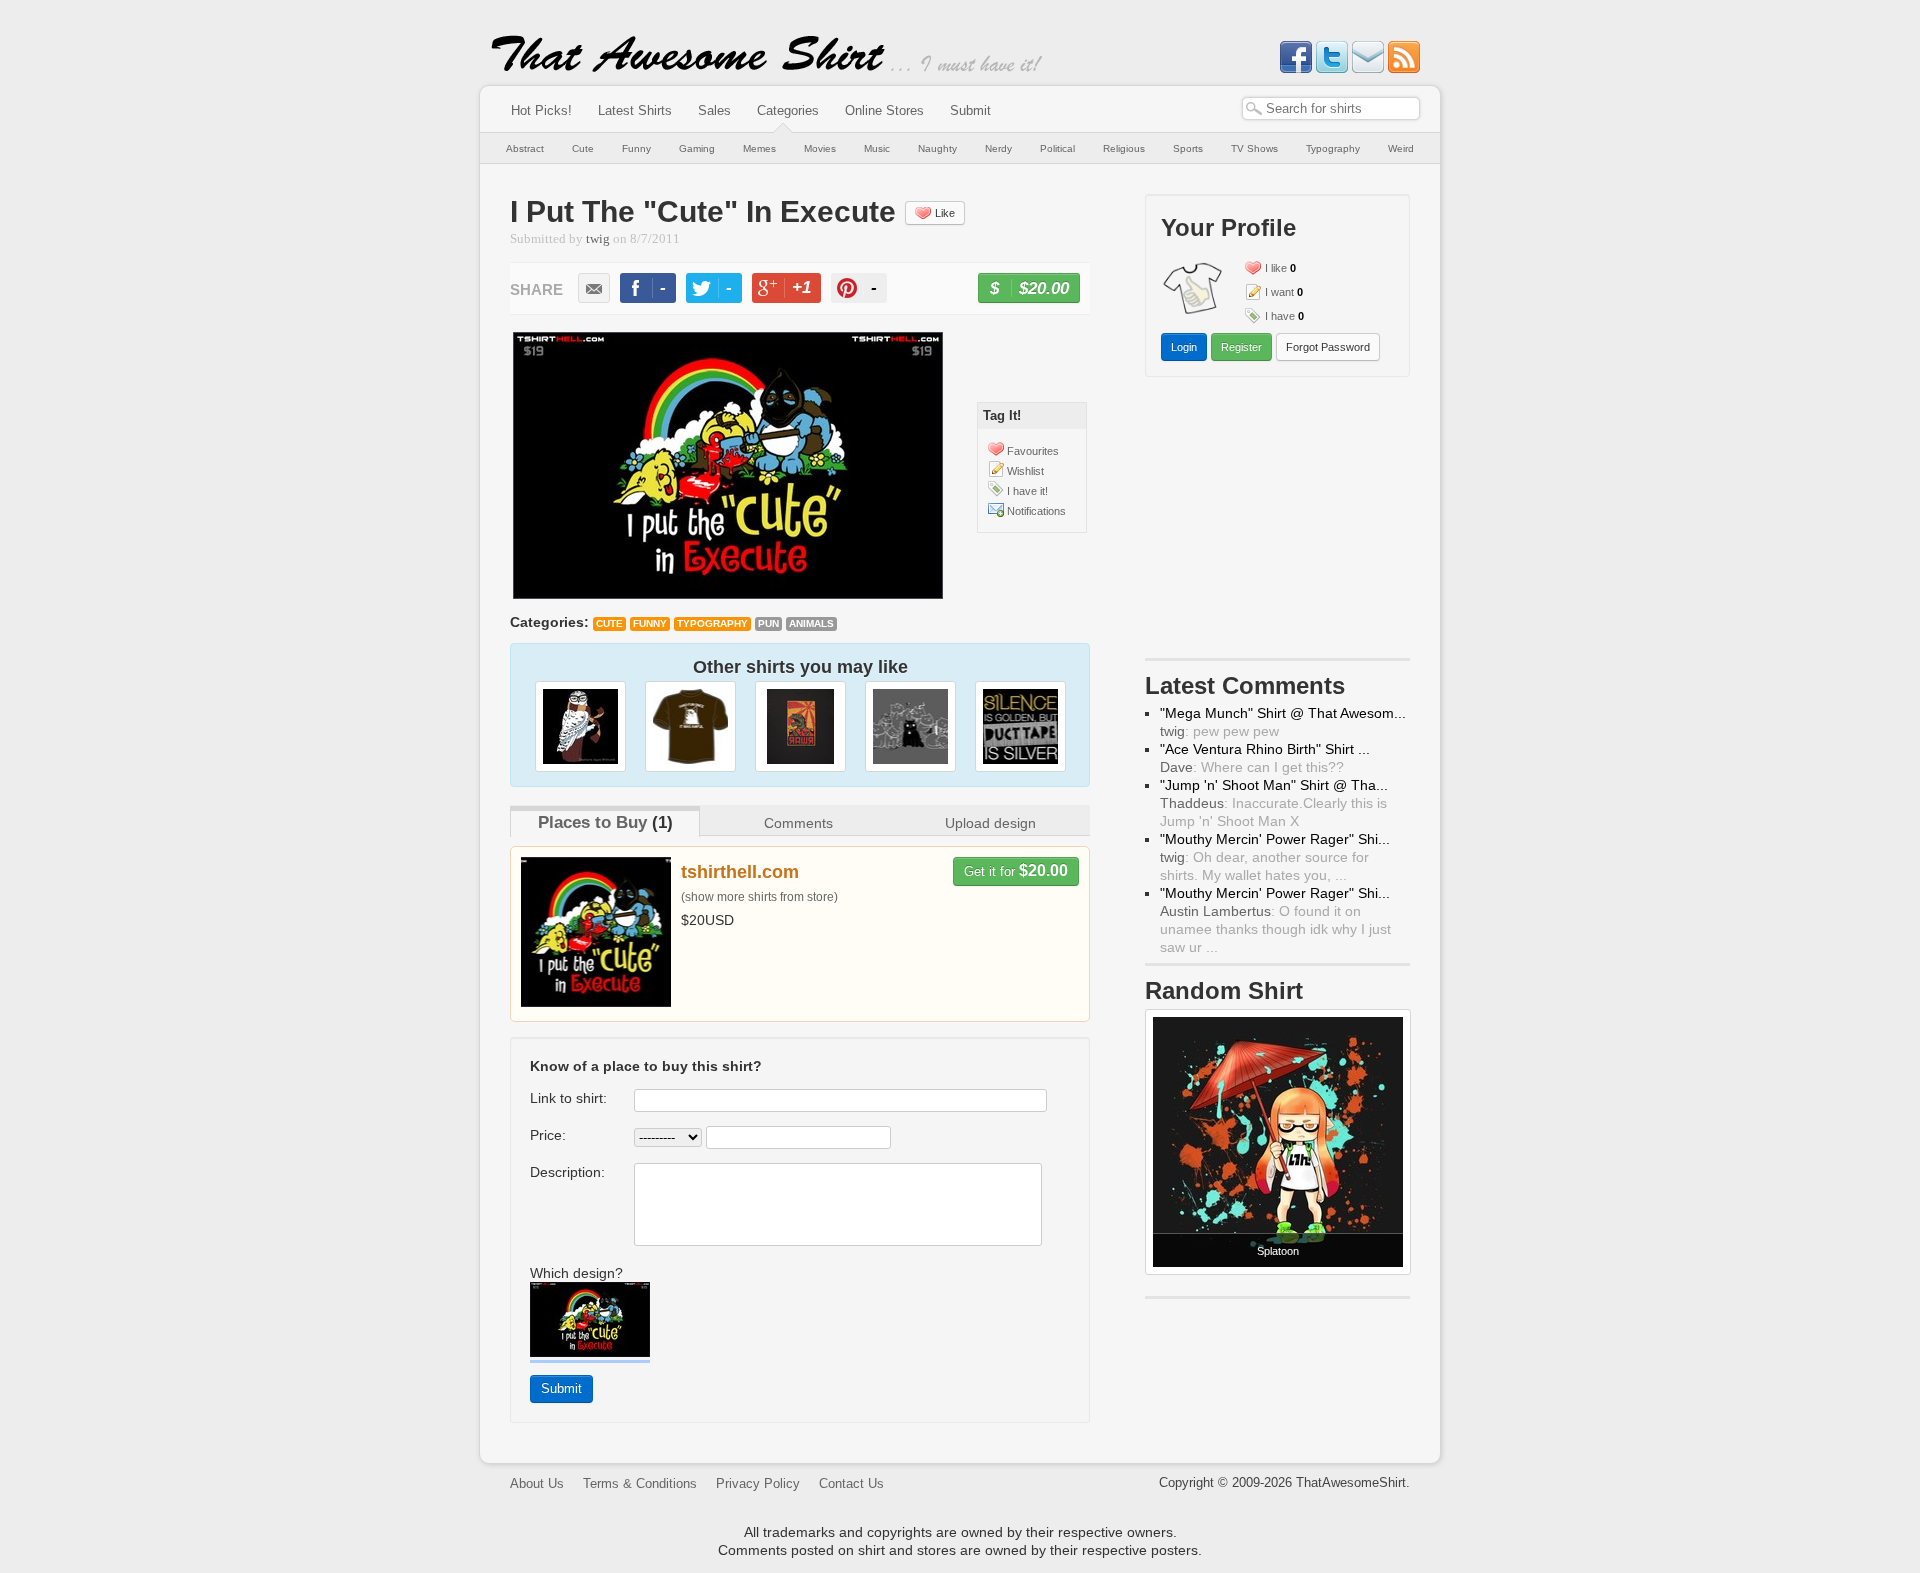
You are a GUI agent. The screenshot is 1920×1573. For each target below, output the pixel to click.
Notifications (1036, 511)
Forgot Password (1328, 347)
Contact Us (851, 1483)
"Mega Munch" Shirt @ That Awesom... (1283, 713)
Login (1184, 347)
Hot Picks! (541, 110)
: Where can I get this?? (1252, 767)
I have (1280, 316)
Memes (759, 148)
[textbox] (1331, 108)
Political (1057, 148)
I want (1279, 292)
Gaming (697, 148)
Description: (567, 1172)
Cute (583, 148)
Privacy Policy (758, 1483)
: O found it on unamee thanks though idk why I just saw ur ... (1275, 929)
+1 (795, 290)
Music (877, 148)
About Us (537, 1483)
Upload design (990, 823)
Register (1241, 347)
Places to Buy (592, 822)
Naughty (937, 148)
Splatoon (1278, 1251)
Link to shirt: (568, 1098)
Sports (1188, 148)
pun (768, 623)
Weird (1401, 148)
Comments (798, 823)
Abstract (525, 148)
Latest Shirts (635, 110)
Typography (1333, 148)
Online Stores (884, 110)
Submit (970, 110)
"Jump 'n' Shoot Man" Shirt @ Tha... (1274, 785)
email (594, 288)
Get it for (1016, 870)
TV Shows (1254, 148)
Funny (636, 148)
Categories (788, 110)
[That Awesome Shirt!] (688, 68)
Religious (1124, 148)
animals (811, 623)
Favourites (1033, 451)
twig (598, 239)
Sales (714, 110)
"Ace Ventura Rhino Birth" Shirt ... (1265, 749)
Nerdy (998, 148)
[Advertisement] (1278, 522)
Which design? (576, 1273)
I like (1276, 268)
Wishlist (1025, 471)
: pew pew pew (1219, 731)
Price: (548, 1135)
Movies (820, 148)
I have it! (1027, 491)
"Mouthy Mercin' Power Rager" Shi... (1275, 839)
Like (945, 213)
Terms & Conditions (640, 1483)
